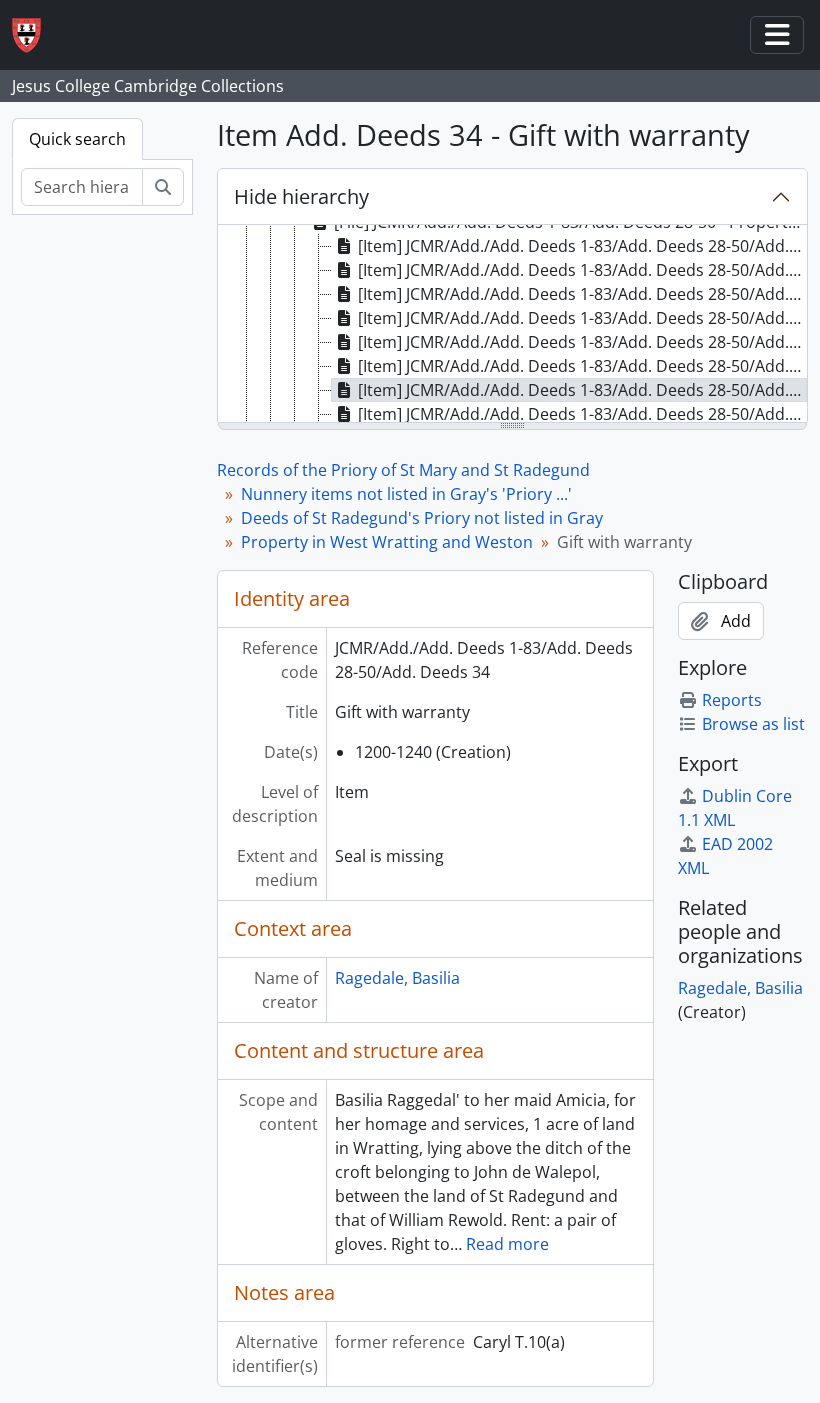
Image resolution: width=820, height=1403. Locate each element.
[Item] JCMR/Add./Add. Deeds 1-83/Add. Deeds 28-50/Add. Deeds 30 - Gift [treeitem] (582, 294)
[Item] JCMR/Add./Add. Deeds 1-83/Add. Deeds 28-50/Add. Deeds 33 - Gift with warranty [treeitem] (582, 366)
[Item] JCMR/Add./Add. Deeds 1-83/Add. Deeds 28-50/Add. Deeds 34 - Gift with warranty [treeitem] (582, 390)
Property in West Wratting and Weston (387, 542)
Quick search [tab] (77, 139)
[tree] (512, 325)
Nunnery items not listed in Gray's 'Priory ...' (406, 494)
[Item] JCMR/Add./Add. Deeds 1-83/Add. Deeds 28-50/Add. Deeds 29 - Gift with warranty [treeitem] (582, 270)
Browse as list (753, 724)
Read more (507, 1244)
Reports (732, 700)
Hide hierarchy (301, 196)
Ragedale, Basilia (397, 978)
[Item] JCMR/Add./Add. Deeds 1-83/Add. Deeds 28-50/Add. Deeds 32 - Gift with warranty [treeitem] (582, 342)
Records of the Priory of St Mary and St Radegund (403, 470)
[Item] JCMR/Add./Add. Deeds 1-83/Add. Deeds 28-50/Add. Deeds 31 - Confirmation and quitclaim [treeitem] (582, 318)
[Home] (34, 35)
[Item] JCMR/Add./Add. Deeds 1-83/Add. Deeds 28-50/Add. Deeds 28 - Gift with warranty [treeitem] (582, 246)
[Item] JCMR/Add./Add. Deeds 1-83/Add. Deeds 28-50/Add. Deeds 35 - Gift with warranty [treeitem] (582, 414)
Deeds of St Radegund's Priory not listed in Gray (422, 518)
